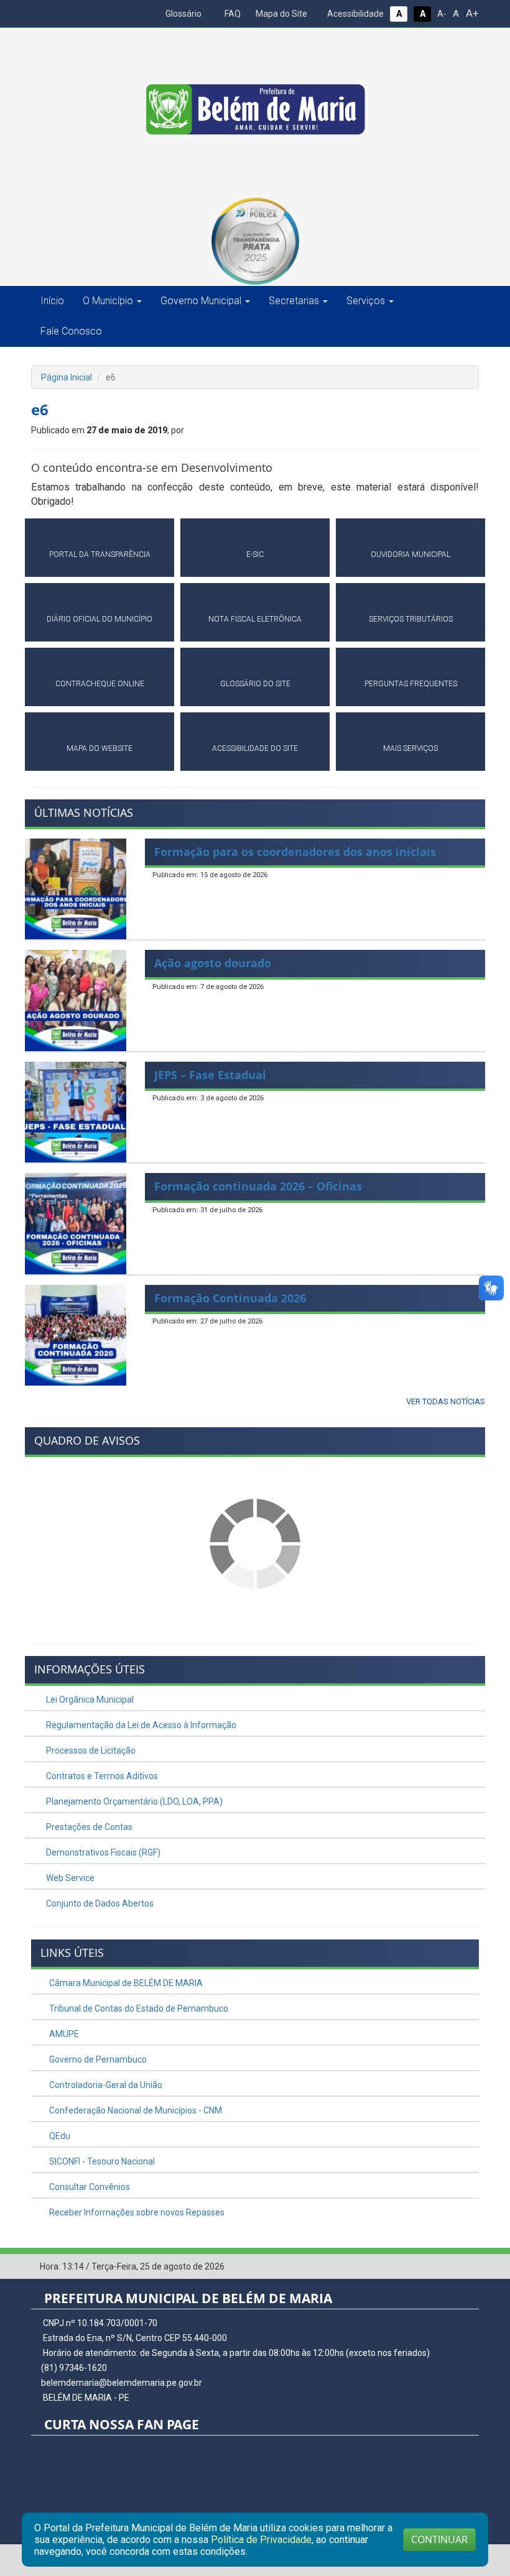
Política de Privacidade (261, 2540)
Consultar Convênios (89, 2187)
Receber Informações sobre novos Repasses (136, 2212)
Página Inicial (67, 377)
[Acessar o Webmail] (451, 2267)
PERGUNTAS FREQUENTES (411, 684)
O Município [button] (108, 301)
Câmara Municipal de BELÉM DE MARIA (125, 1983)
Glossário (183, 14)
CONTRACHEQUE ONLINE (100, 684)
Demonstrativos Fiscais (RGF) (102, 1852)
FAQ (232, 14)
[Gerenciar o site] (470, 2267)
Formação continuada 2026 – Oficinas (258, 1186)
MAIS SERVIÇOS (410, 748)
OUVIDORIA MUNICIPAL (410, 554)
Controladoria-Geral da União (105, 2085)
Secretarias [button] (294, 301)
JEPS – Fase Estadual (210, 1075)
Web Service (69, 1878)
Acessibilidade (355, 14)
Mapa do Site (280, 14)
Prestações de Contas (88, 1827)
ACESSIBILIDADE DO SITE (255, 748)
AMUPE (63, 2034)
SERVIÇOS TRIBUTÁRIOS (411, 619)
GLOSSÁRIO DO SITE (255, 684)
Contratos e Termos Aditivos (101, 1776)
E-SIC (255, 554)
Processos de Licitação (90, 1750)
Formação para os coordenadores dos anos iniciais (295, 852)
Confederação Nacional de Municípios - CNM (135, 2110)
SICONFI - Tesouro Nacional (101, 2161)
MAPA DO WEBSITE (100, 748)
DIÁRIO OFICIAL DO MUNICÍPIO (100, 619)
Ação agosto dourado (213, 963)
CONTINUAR (439, 2539)
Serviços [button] (366, 301)
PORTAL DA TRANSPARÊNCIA (100, 554)
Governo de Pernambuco (97, 2059)
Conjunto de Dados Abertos (99, 1903)
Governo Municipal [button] (201, 301)
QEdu (59, 2136)
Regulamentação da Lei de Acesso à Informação (140, 1725)
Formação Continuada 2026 (230, 1298)
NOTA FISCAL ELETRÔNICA (255, 619)
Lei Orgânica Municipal (89, 1700)
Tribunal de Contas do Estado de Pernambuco (138, 2008)
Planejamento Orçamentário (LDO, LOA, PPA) (133, 1801)
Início (52, 301)
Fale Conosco (71, 331)
